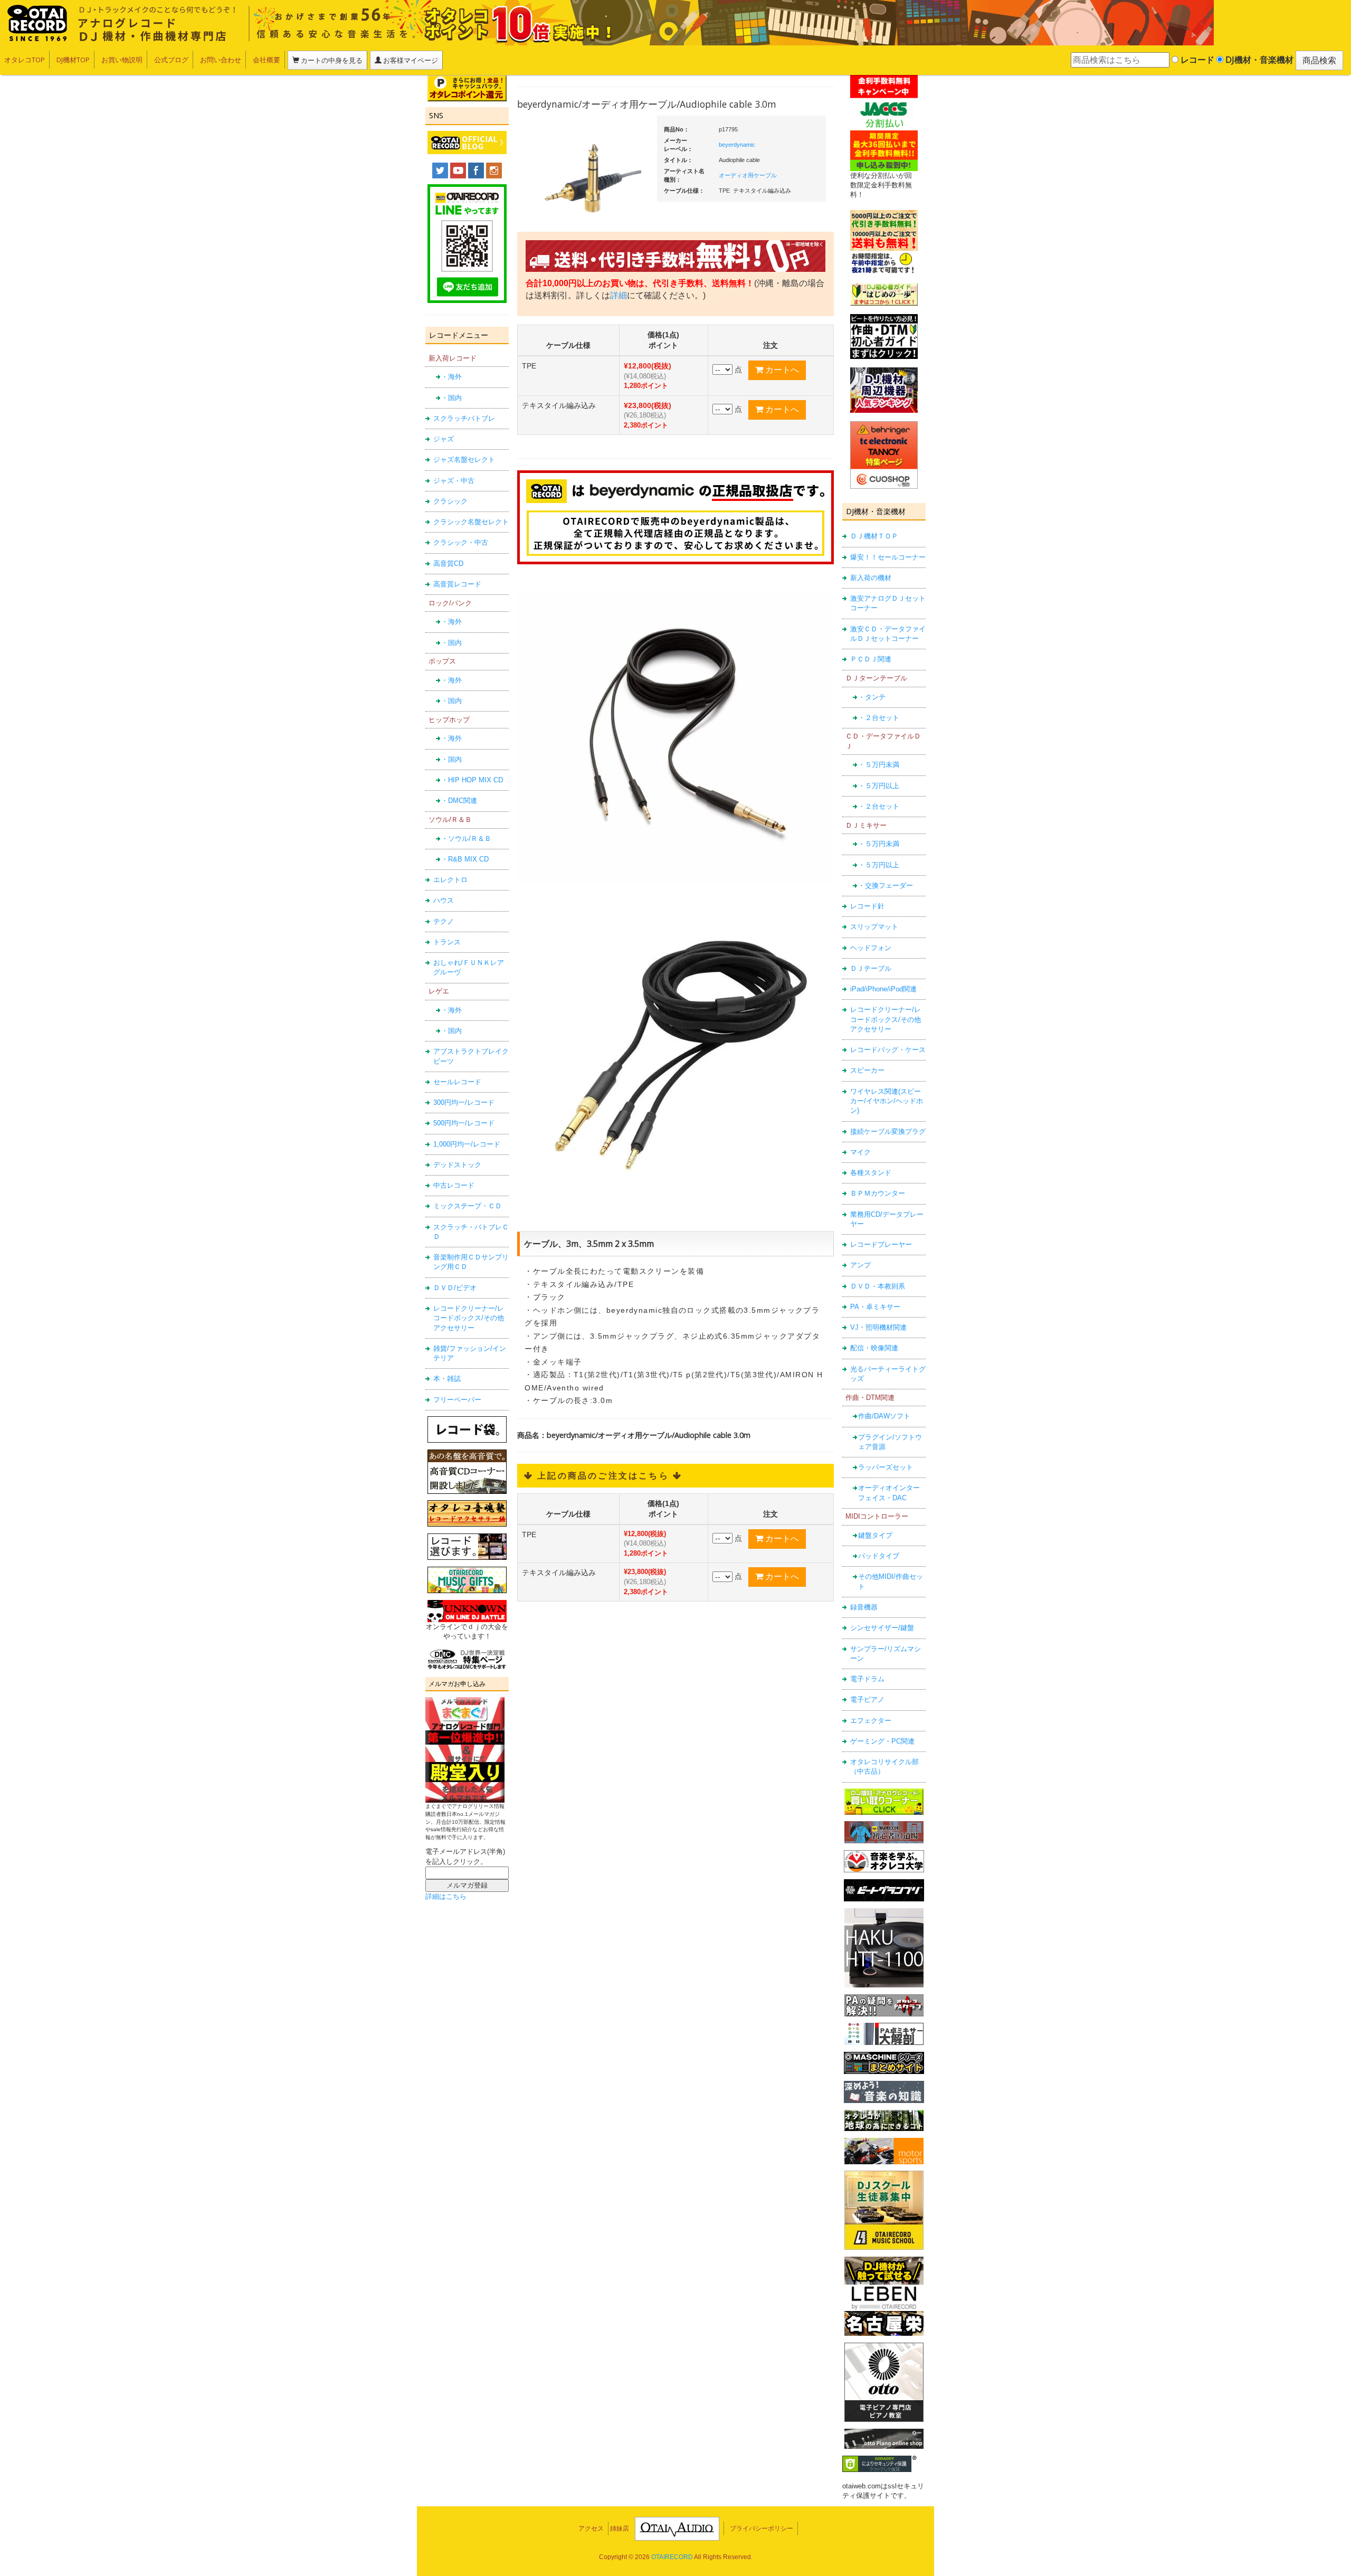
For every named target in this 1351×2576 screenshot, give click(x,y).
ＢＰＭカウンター (878, 1193)
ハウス (444, 900)
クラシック (450, 501)
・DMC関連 (459, 801)
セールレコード (457, 1082)
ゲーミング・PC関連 (882, 1741)
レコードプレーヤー (881, 1244)
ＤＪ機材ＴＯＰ (874, 536)
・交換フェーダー (886, 885)
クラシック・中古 (461, 542)
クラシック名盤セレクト (471, 522)
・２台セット (879, 718)
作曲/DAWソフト (884, 1416)
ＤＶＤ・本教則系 (878, 1286)
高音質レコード (457, 584)
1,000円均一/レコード (467, 1144)
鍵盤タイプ (875, 1535)
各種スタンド (871, 1173)
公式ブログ (171, 60)
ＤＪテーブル (871, 968)
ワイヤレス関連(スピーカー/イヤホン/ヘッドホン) (887, 1101)
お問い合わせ (221, 60)
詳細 (619, 295)
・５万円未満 (879, 765)
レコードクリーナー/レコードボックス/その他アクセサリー (469, 1318)
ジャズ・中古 (454, 481)
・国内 (451, 398)
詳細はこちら (446, 1896)
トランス (447, 942)
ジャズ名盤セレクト (464, 460)
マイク (860, 1152)
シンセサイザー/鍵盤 (882, 1628)
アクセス (591, 2528)
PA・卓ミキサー (875, 1307)
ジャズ (444, 439)
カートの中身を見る (331, 60)
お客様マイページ (410, 60)
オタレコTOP (25, 60)
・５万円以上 (879, 786)
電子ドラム (867, 1679)
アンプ (860, 1265)
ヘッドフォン (871, 948)
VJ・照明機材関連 (878, 1327)
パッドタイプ (879, 1556)
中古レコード (454, 1185)
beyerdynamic (737, 145)
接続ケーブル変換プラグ (888, 1131)
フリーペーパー (457, 1400)
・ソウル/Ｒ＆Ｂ (466, 839)
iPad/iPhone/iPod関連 (883, 989)
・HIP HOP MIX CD (472, 780)
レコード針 (867, 906)
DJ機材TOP (73, 60)
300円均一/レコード (464, 1102)
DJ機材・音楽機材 (1258, 60)
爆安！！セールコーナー (888, 557)
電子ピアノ (867, 1699)
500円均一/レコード (464, 1123)
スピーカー (867, 1070)
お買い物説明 (122, 60)
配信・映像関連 (874, 1348)
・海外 (451, 377)
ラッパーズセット (886, 1467)
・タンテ (872, 697)
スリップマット (874, 927)
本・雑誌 (447, 1379)
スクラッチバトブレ (464, 418)
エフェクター (871, 1721)
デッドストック (457, 1165)
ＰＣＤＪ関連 (871, 659)
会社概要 (267, 60)
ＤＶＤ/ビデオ (455, 1288)
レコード (1196, 60)
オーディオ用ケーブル (748, 175)
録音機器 (864, 1607)
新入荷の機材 (871, 578)
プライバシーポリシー (762, 2528)
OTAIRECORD (672, 2557)
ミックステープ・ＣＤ (468, 1206)
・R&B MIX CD (465, 859)
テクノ (444, 921)
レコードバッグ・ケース (888, 1050)
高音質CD (448, 563)
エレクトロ (450, 880)
